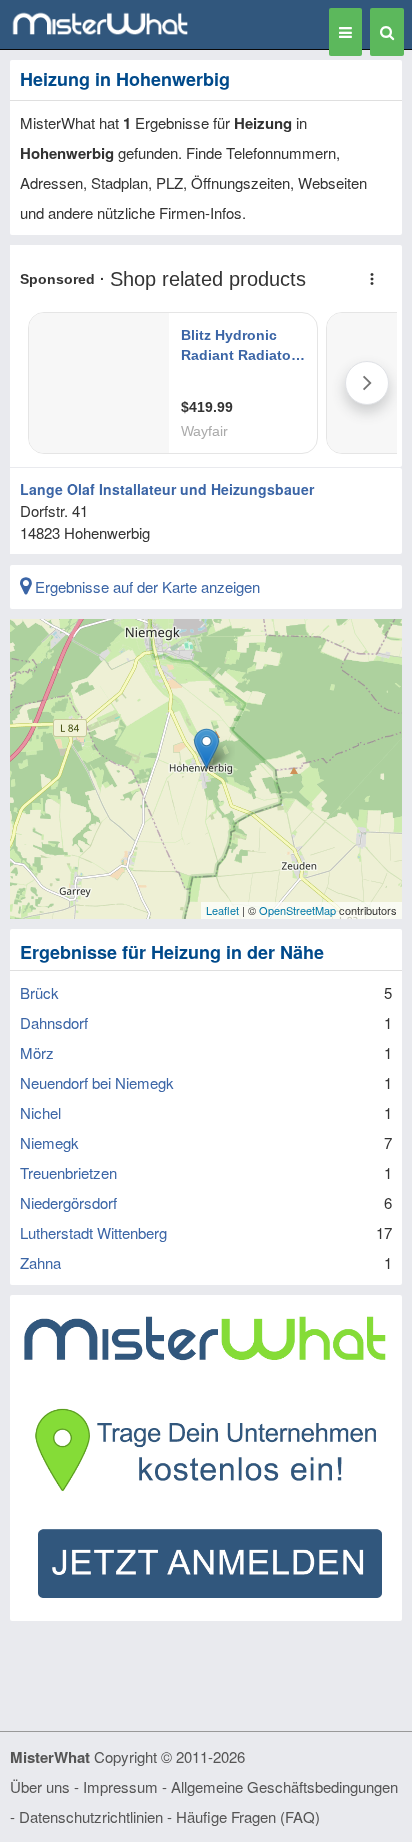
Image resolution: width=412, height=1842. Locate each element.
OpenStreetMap (297, 910)
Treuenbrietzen (68, 1172)
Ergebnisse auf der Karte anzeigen (145, 586)
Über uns (40, 1786)
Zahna (40, 1262)
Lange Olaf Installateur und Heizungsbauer (167, 489)
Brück (39, 992)
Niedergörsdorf (68, 1202)
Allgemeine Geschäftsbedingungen (284, 1786)
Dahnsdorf (54, 1022)
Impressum (120, 1786)
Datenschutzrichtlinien (91, 1816)
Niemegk (49, 1142)
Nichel (40, 1112)
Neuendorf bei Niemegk (97, 1082)
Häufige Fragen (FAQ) (248, 1816)
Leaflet (222, 910)
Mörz (37, 1052)
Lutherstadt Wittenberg (93, 1232)
